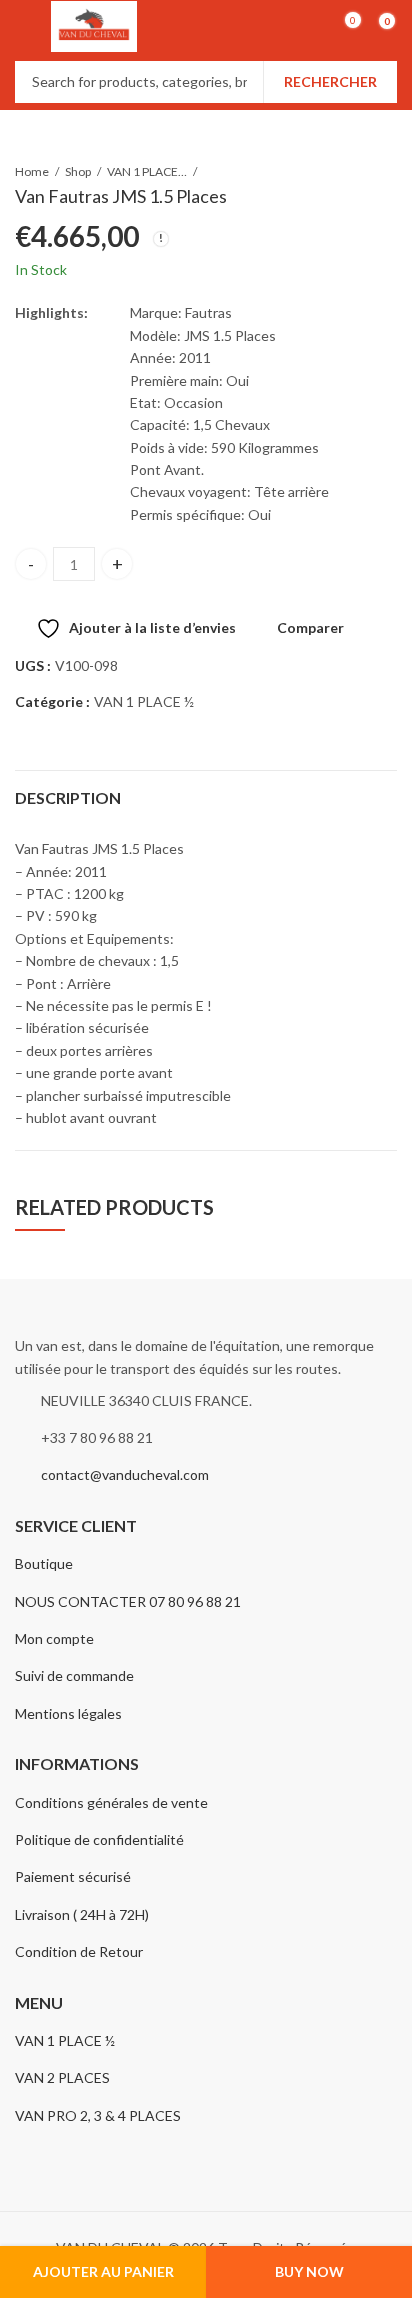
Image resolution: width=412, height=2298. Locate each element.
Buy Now (309, 2271)
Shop (78, 171)
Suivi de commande (74, 1675)
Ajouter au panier (103, 2271)
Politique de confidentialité (99, 1839)
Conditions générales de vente (111, 1802)
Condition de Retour (79, 1951)
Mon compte (54, 1638)
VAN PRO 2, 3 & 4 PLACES (98, 2115)
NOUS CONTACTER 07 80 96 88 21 (128, 1601)
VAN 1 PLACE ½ (147, 171)
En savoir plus (304, 62)
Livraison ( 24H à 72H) (82, 1914)
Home (32, 171)
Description (68, 797)
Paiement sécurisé (73, 1876)
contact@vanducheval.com (125, 1474)
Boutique (44, 1563)
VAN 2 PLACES (62, 2077)
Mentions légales (68, 1713)
